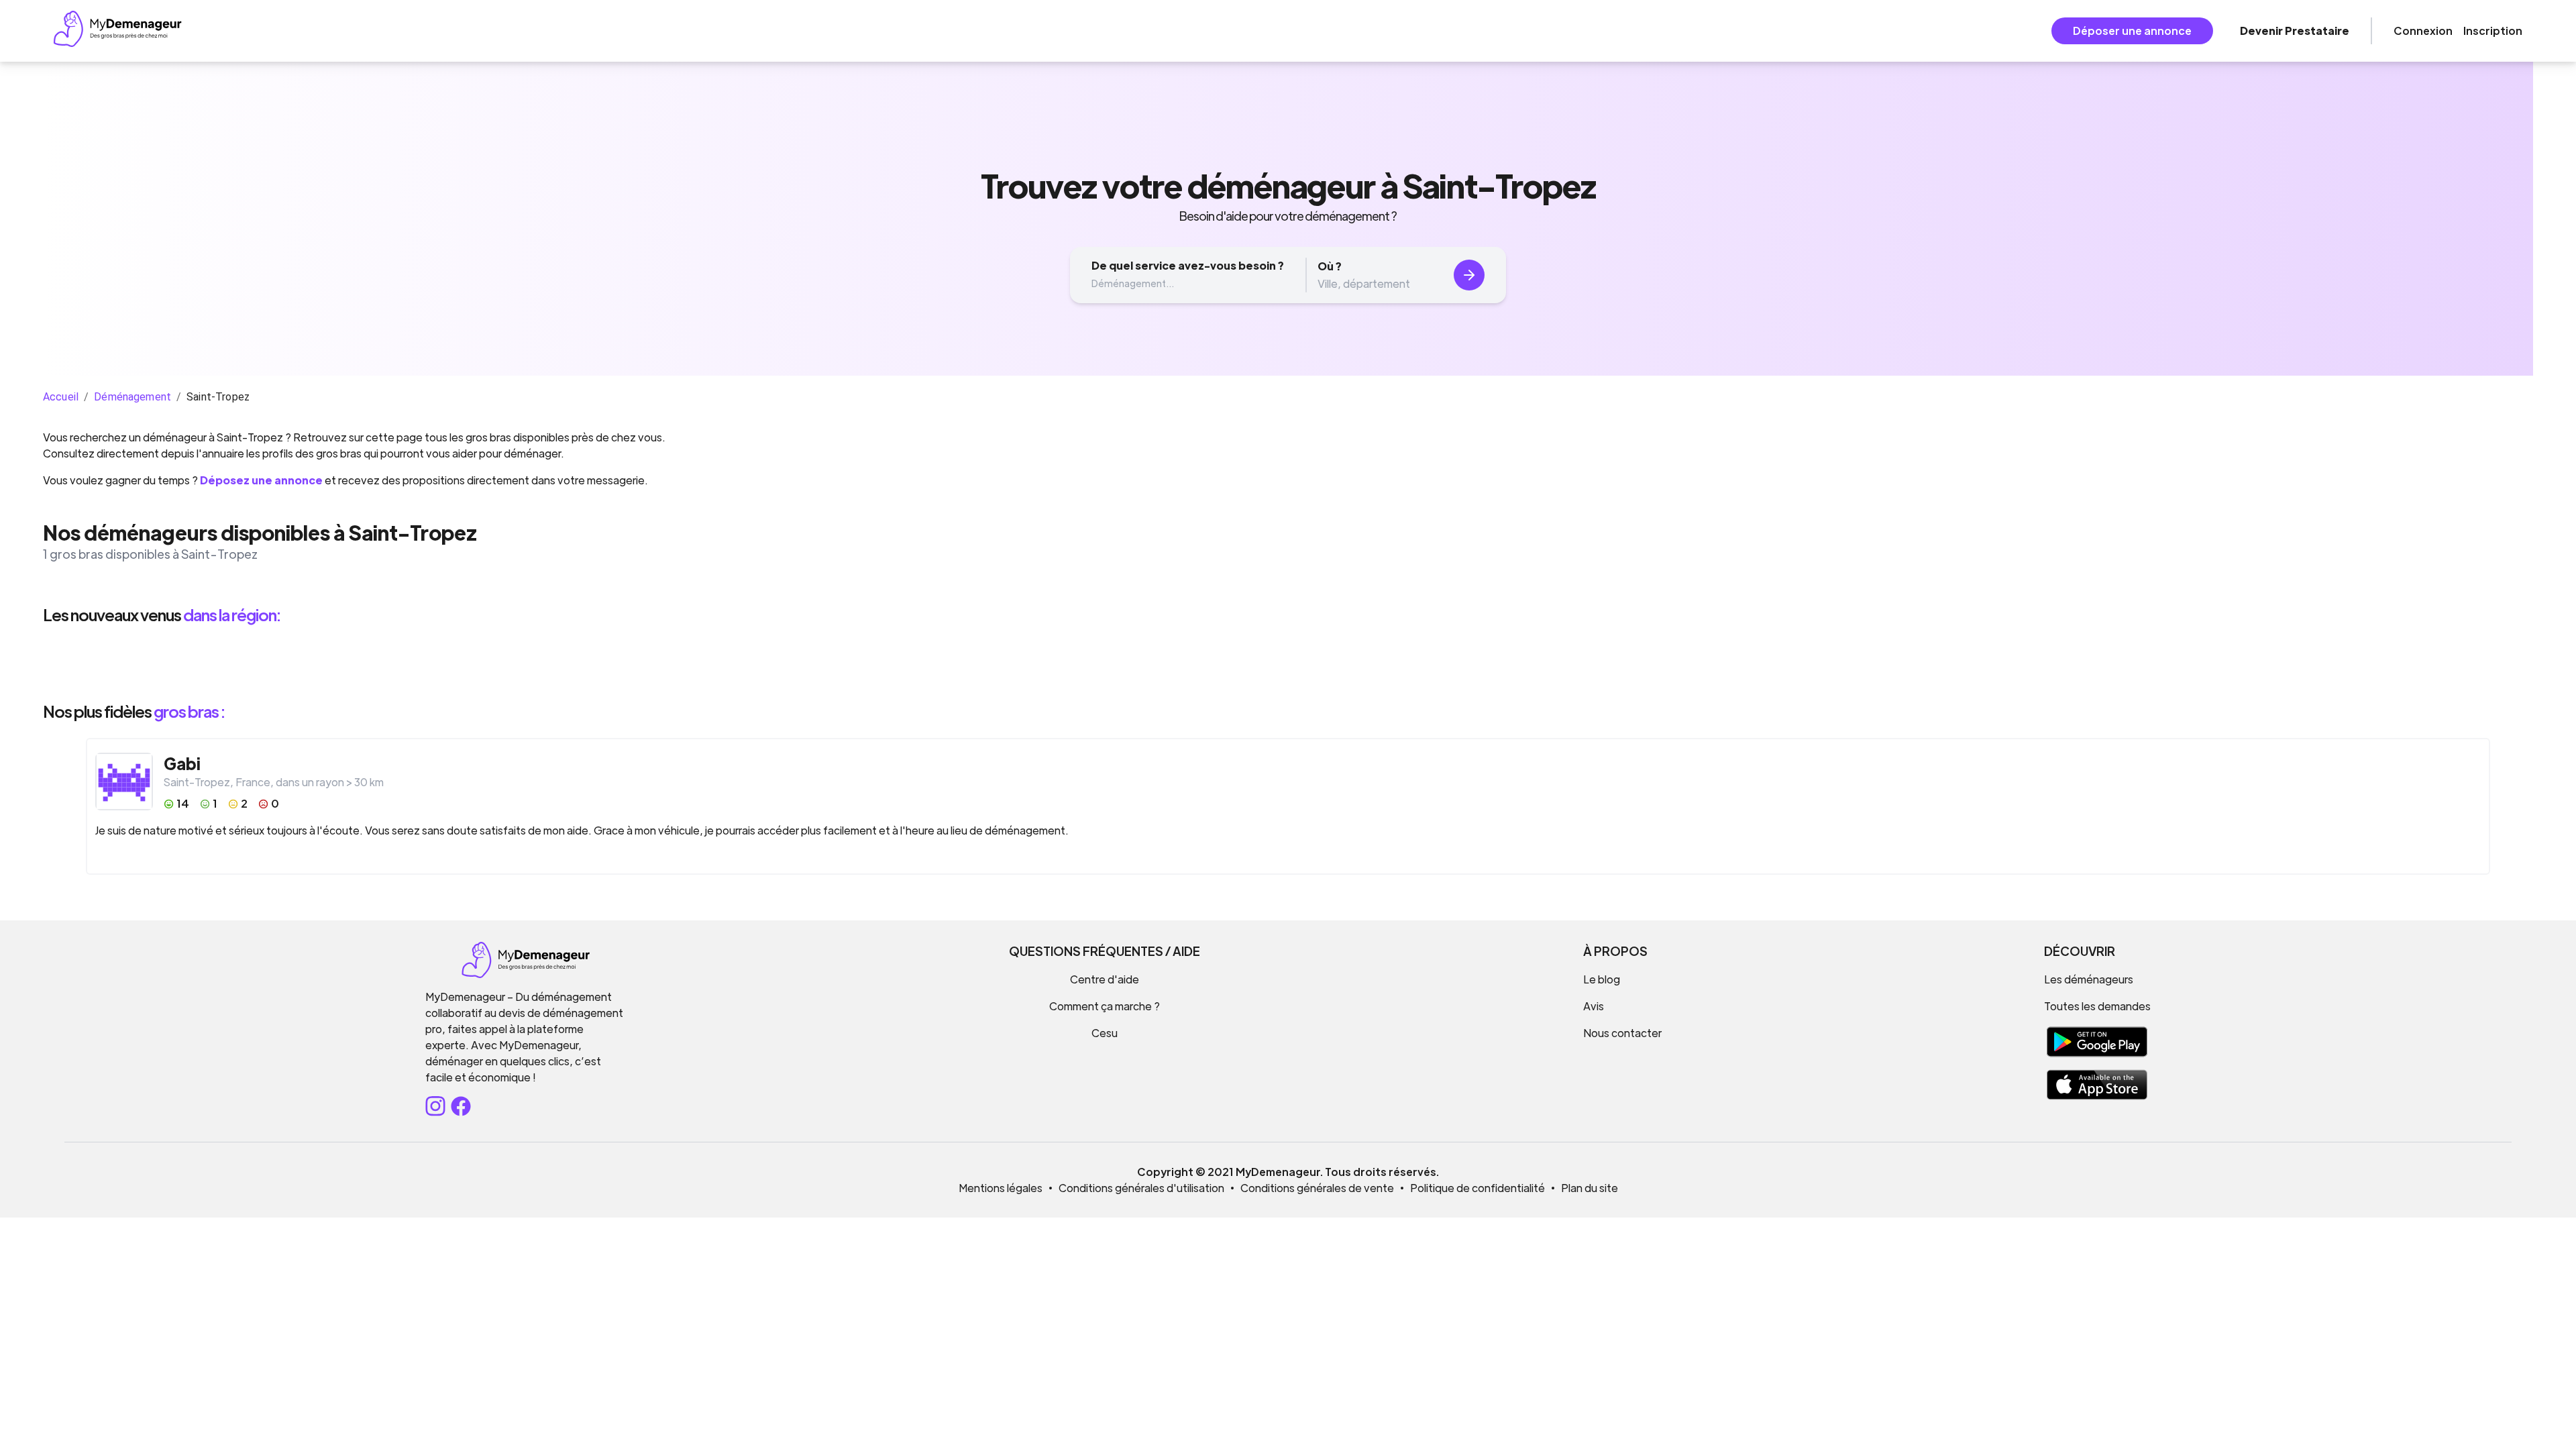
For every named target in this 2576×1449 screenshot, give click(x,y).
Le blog (1602, 979)
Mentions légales (1001, 1188)
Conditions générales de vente (1317, 1188)
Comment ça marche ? (1105, 1006)
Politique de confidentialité (1478, 1188)
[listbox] (1288, 663)
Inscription (2493, 31)
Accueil (61, 397)
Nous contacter (1622, 1033)
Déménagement (132, 397)
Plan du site (1590, 1188)
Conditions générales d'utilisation (1141, 1188)
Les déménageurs (2089, 979)
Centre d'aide (1105, 979)
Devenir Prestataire (2295, 31)
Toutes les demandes (2097, 1006)
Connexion (2423, 31)
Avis (1594, 1006)
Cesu (1105, 1033)
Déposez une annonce (261, 480)
